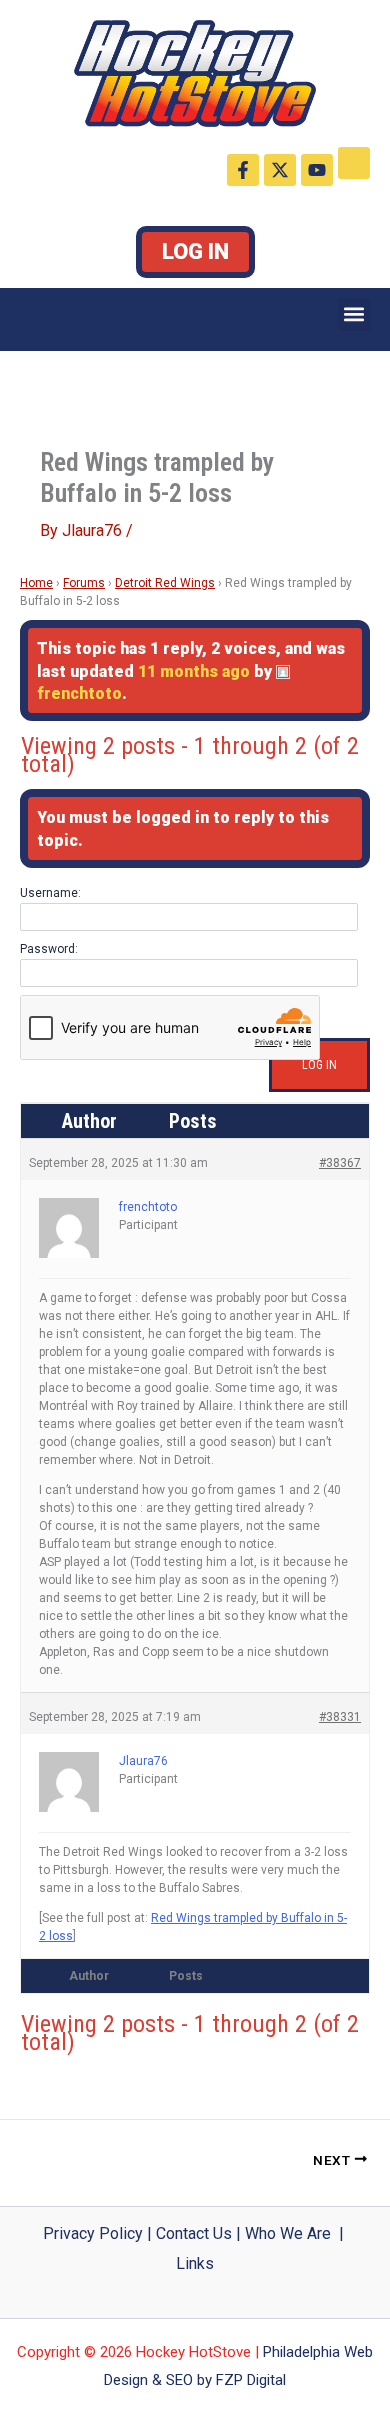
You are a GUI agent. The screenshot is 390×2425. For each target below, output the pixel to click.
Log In (195, 251)
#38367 (340, 1163)
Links (195, 2263)
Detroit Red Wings (165, 583)
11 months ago (194, 671)
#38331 (340, 1717)
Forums (84, 583)
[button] (354, 314)
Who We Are (288, 2233)
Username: (50, 893)
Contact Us (194, 2233)
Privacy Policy (93, 2233)
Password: (49, 949)
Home (36, 583)
